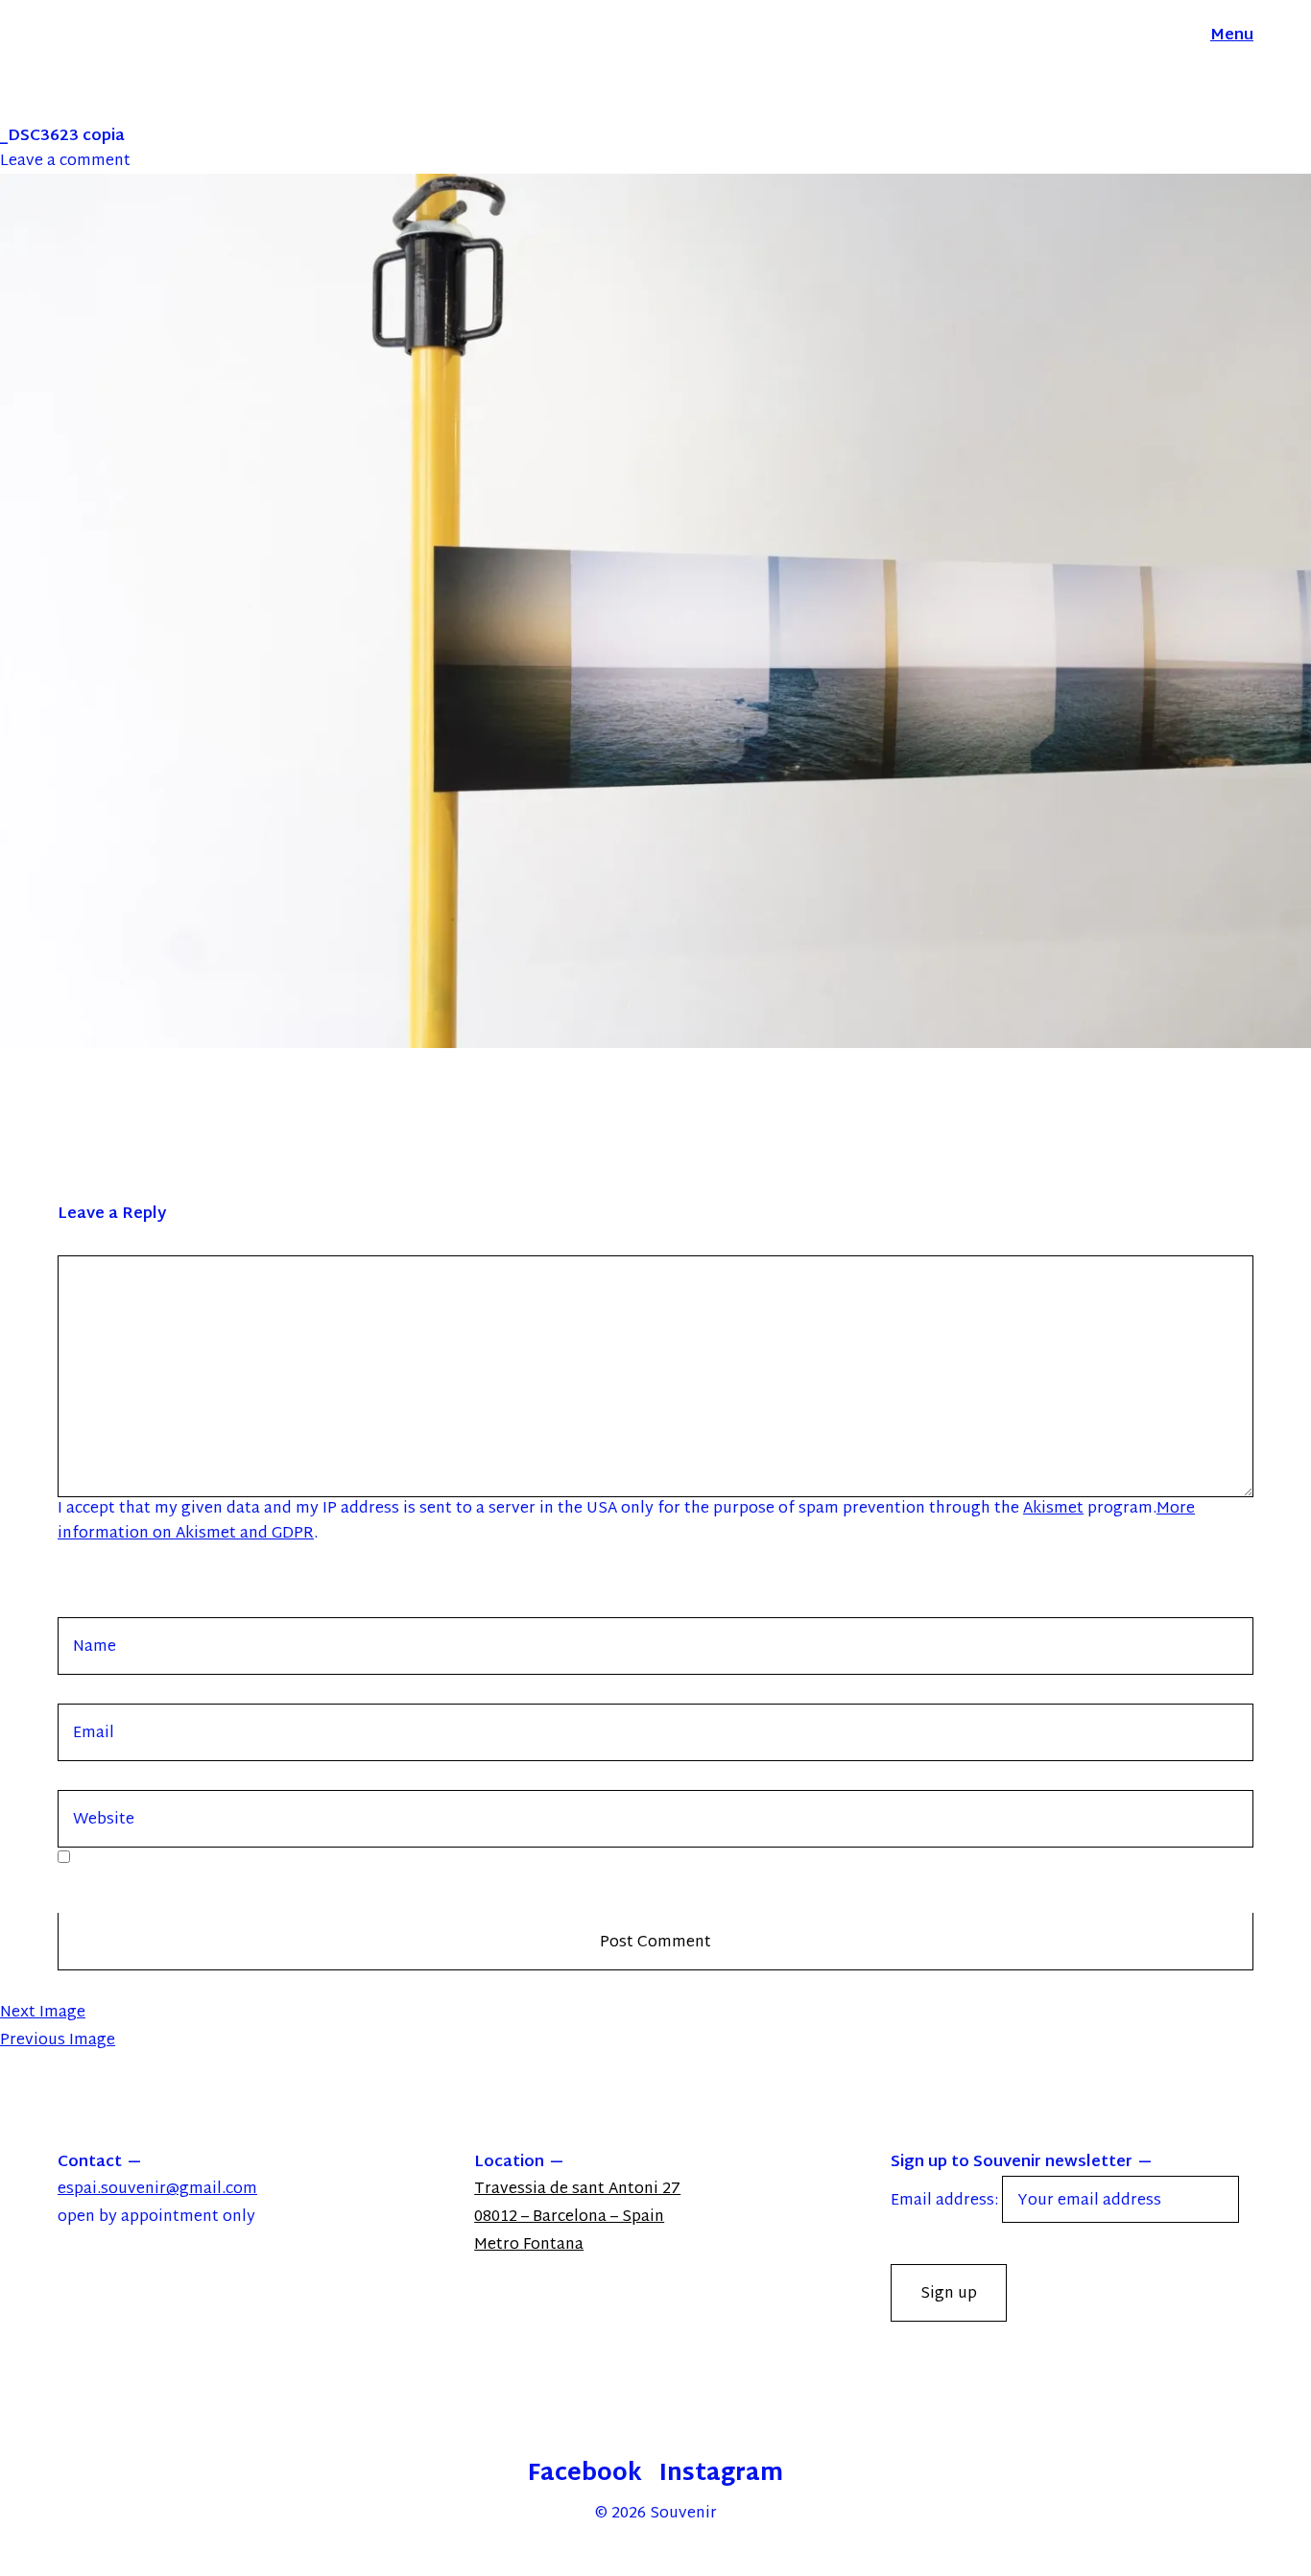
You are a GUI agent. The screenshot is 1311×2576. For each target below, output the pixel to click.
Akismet (1053, 1509)
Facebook (585, 2474)
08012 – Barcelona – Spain (569, 2218)
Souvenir (683, 2514)
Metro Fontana (529, 2245)
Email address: (946, 2201)
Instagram (721, 2474)
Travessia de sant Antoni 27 (577, 2190)
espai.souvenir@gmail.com (157, 2190)
